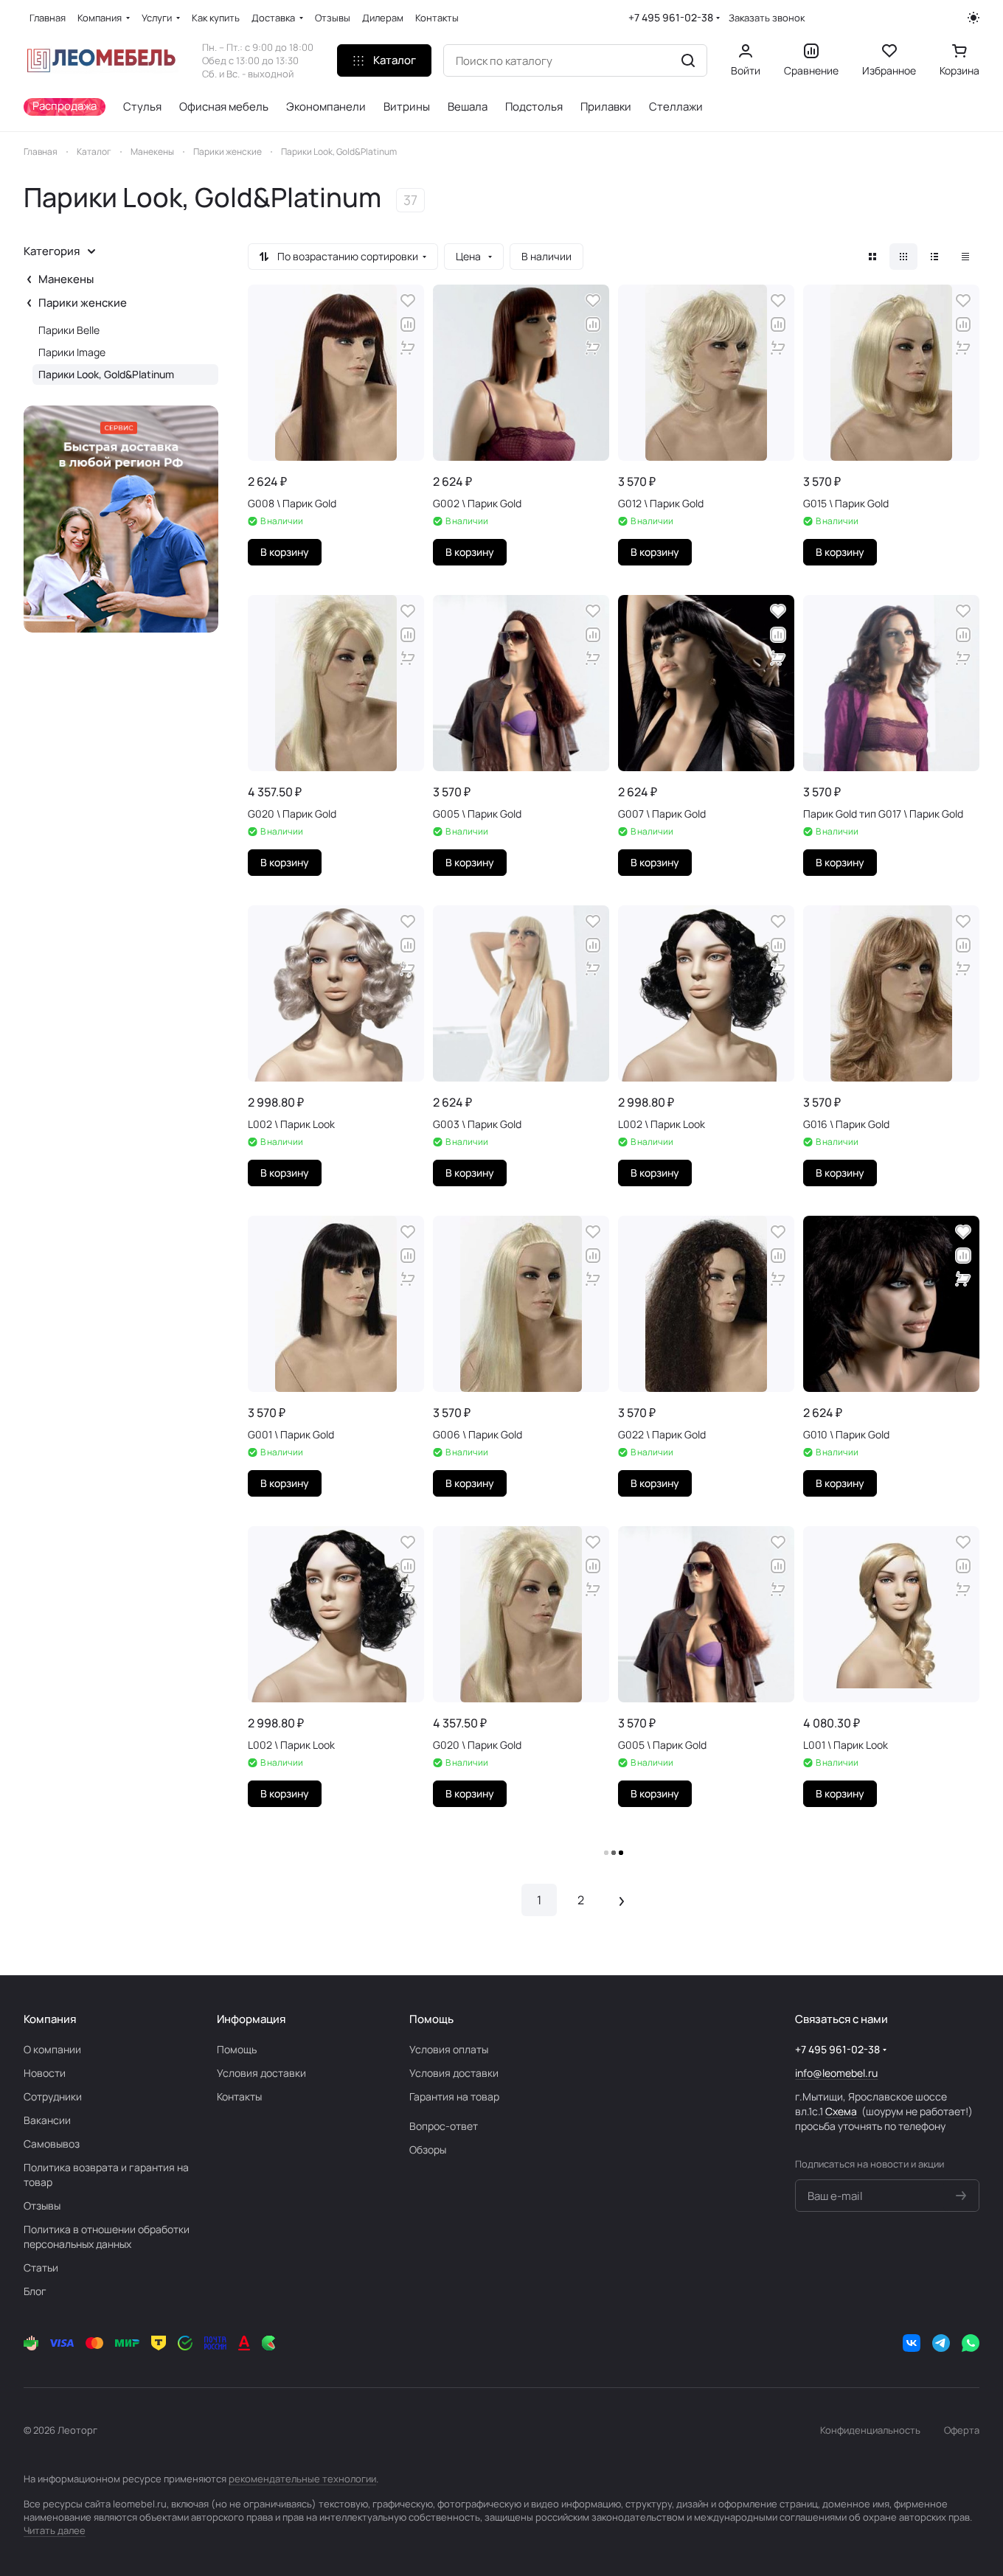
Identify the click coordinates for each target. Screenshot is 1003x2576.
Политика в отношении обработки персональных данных (107, 2236)
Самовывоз (52, 2144)
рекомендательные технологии (302, 2479)
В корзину (285, 552)
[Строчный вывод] (934, 257)
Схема (841, 2111)
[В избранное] (408, 301)
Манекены (66, 279)
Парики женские (83, 303)
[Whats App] (971, 2343)
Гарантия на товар (454, 2096)
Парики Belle (69, 330)
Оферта (962, 2430)
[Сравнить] (408, 324)
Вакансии (47, 2120)
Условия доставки (261, 2073)
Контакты (239, 2096)
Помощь (237, 2049)
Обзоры (428, 2149)
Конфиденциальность (870, 2430)
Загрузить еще (614, 1853)
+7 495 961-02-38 (671, 17)
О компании (52, 2049)
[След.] (622, 1900)
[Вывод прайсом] (965, 257)
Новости (45, 2073)
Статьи (41, 2267)
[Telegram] (941, 2343)
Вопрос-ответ (444, 2126)
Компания (50, 2019)
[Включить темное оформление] (974, 18)
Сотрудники (53, 2096)
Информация (251, 2019)
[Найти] (688, 60)
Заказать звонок (767, 18)
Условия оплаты (449, 2049)
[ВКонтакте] (912, 2343)
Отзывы (42, 2206)
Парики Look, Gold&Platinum (106, 374)
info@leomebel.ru (836, 2073)
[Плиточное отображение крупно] (872, 257)
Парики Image (72, 352)
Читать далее (55, 2530)
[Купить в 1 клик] (408, 348)
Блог (35, 2291)
